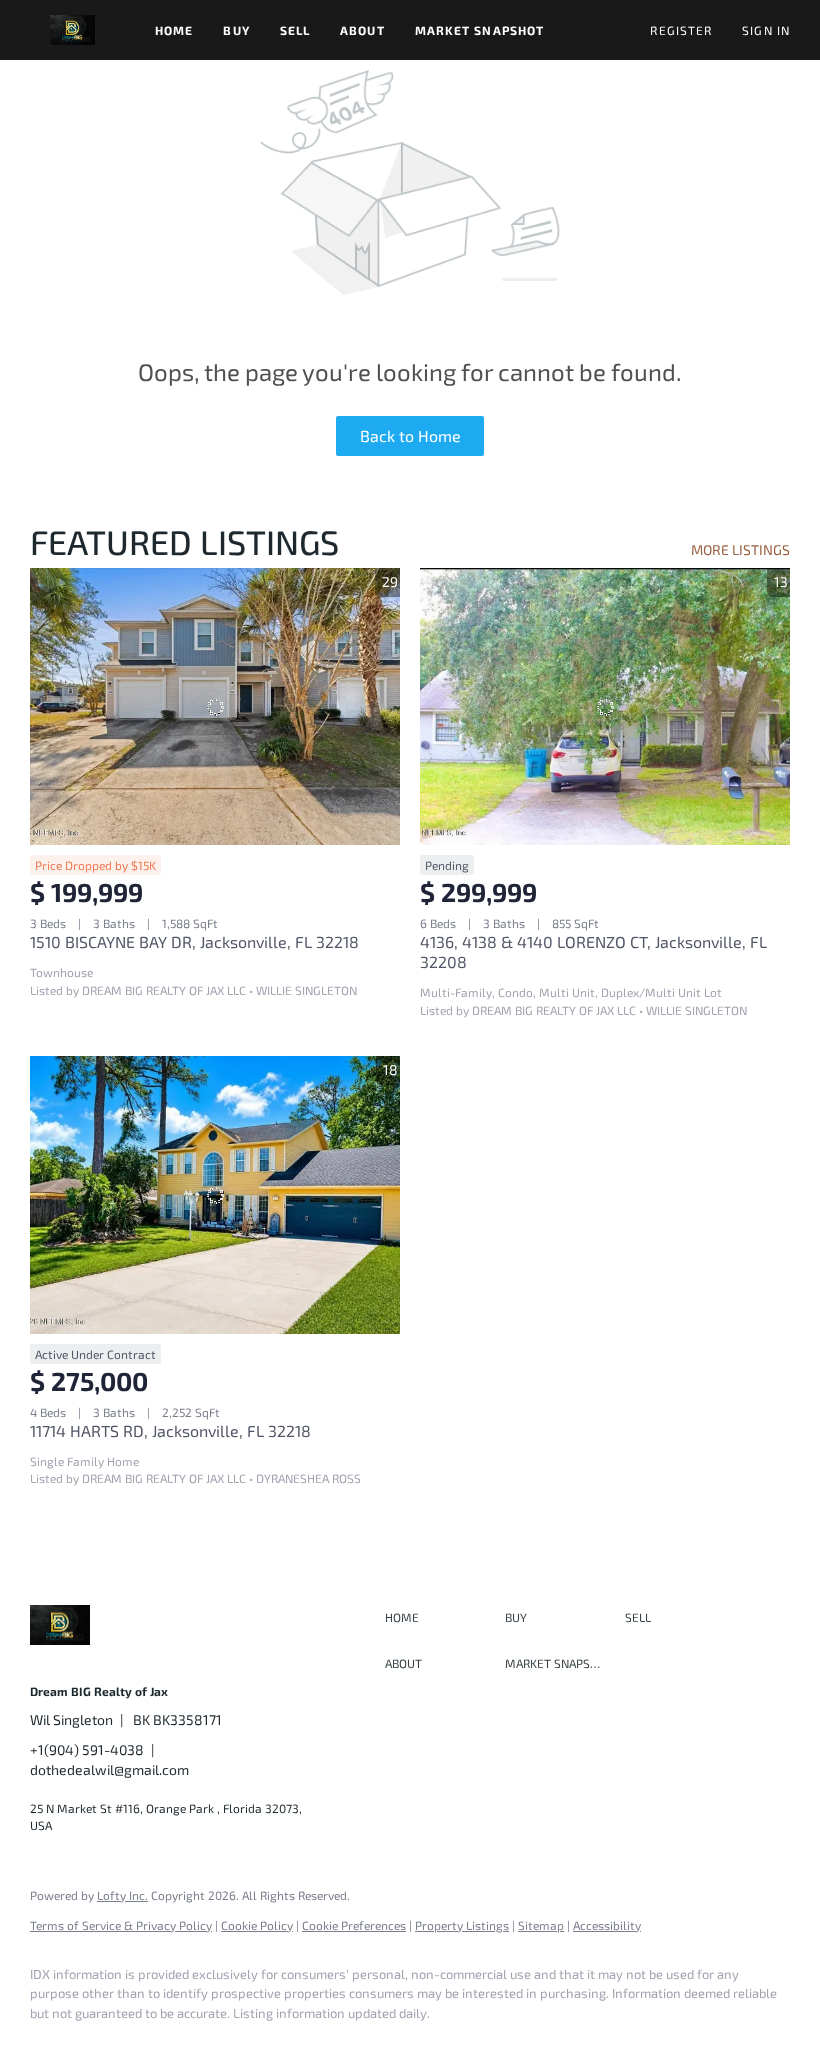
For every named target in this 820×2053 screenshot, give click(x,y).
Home (174, 30)
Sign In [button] (766, 30)
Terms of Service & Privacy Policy (121, 1925)
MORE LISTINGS (740, 549)
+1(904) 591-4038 (87, 1749)
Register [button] (681, 30)
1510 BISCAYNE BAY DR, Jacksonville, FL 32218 (194, 941)
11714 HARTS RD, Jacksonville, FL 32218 (170, 1430)
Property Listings (462, 1925)
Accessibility (607, 1925)
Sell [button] (295, 30)
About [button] (362, 30)
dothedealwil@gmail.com (109, 1769)
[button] (72, 30)
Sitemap (541, 1925)
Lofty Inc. (122, 1895)
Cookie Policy (257, 1925)
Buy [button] (236, 30)
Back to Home (410, 435)
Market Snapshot (480, 30)
